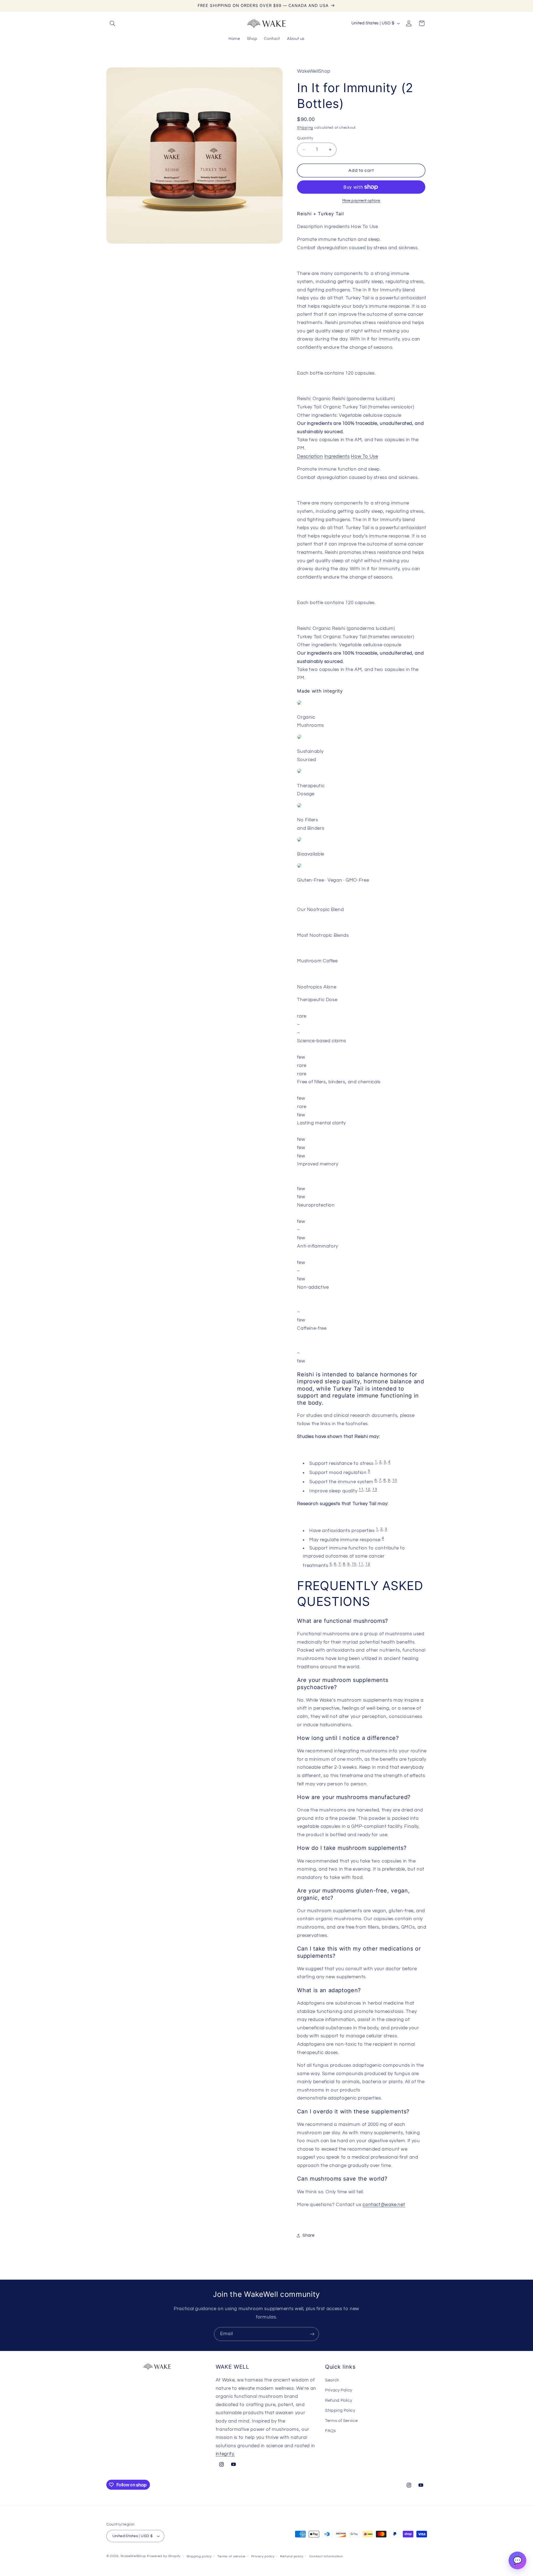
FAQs (330, 2431)
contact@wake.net (384, 2205)
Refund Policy (339, 2400)
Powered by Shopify (164, 2556)
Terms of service (231, 2556)
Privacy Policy (339, 2390)
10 (395, 1480)
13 (375, 1489)
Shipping (305, 128)
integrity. (225, 2454)
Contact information (326, 2556)
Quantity (305, 138)
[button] (113, 23)
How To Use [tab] (364, 456)
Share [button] (308, 2235)
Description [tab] (310, 456)
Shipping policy (199, 2556)
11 (361, 1489)
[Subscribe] (312, 2334)
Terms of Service (341, 2421)
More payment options (361, 201)
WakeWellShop (133, 2556)
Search (332, 2380)
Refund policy (292, 2556)
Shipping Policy (340, 2410)
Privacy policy (263, 2556)
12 (368, 1489)
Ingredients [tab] (337, 456)
